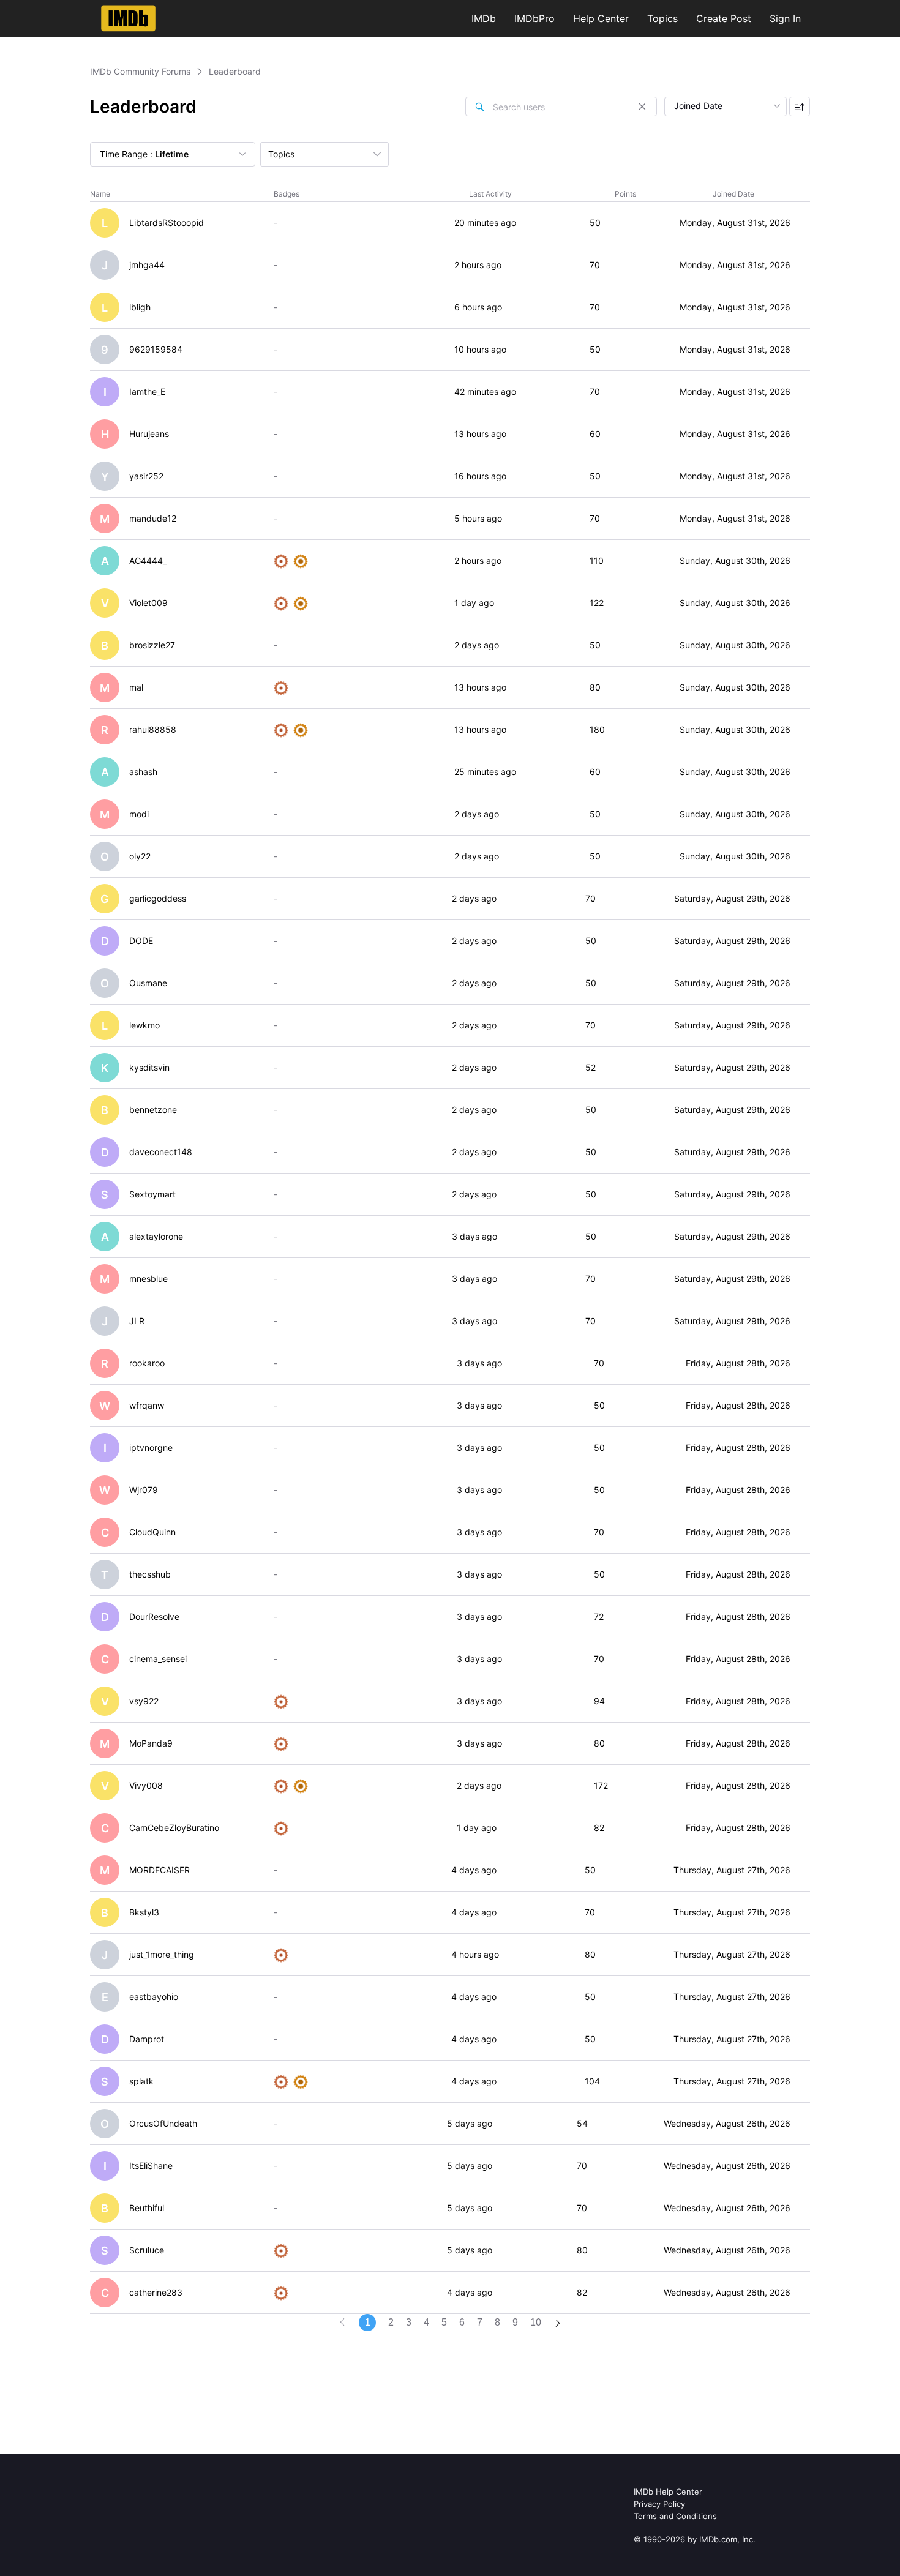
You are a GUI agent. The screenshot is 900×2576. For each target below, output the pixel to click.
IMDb (484, 18)
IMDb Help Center (668, 2492)
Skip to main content (51, 9)
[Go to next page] (558, 2324)
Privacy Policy (659, 2504)
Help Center (601, 18)
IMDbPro (534, 18)
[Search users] (479, 107)
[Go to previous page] (342, 2323)
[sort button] (800, 107)
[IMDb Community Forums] (128, 18)
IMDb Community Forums (140, 71)
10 (536, 2322)
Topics (662, 18)
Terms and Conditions (675, 2516)
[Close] (642, 107)
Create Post (724, 18)
